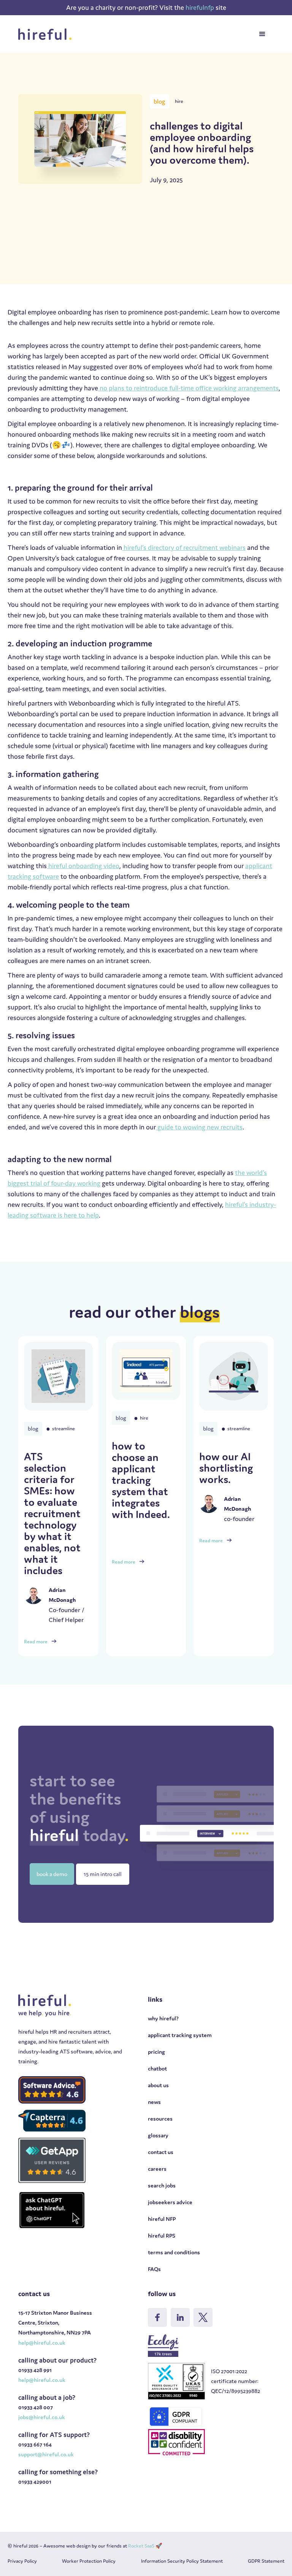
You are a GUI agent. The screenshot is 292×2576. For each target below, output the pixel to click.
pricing (156, 2052)
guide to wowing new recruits (199, 1127)
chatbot (157, 2068)
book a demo (52, 1874)
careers (157, 2169)
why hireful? (163, 2018)
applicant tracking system (180, 2035)
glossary (158, 2135)
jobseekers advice (170, 2202)
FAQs (154, 2269)
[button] (262, 34)
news (154, 2102)
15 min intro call (103, 1874)
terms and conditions (174, 2252)
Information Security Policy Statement (182, 2561)
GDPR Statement (266, 2561)
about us (158, 2085)
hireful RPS (162, 2236)
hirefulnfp (201, 7)
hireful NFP (162, 2219)
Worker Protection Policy (89, 2561)
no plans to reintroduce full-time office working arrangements (188, 388)
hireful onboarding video (83, 866)
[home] (47, 34)
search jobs (162, 2185)
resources (160, 2119)
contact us (161, 2152)
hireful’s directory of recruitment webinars (184, 547)
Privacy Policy (22, 2561)
